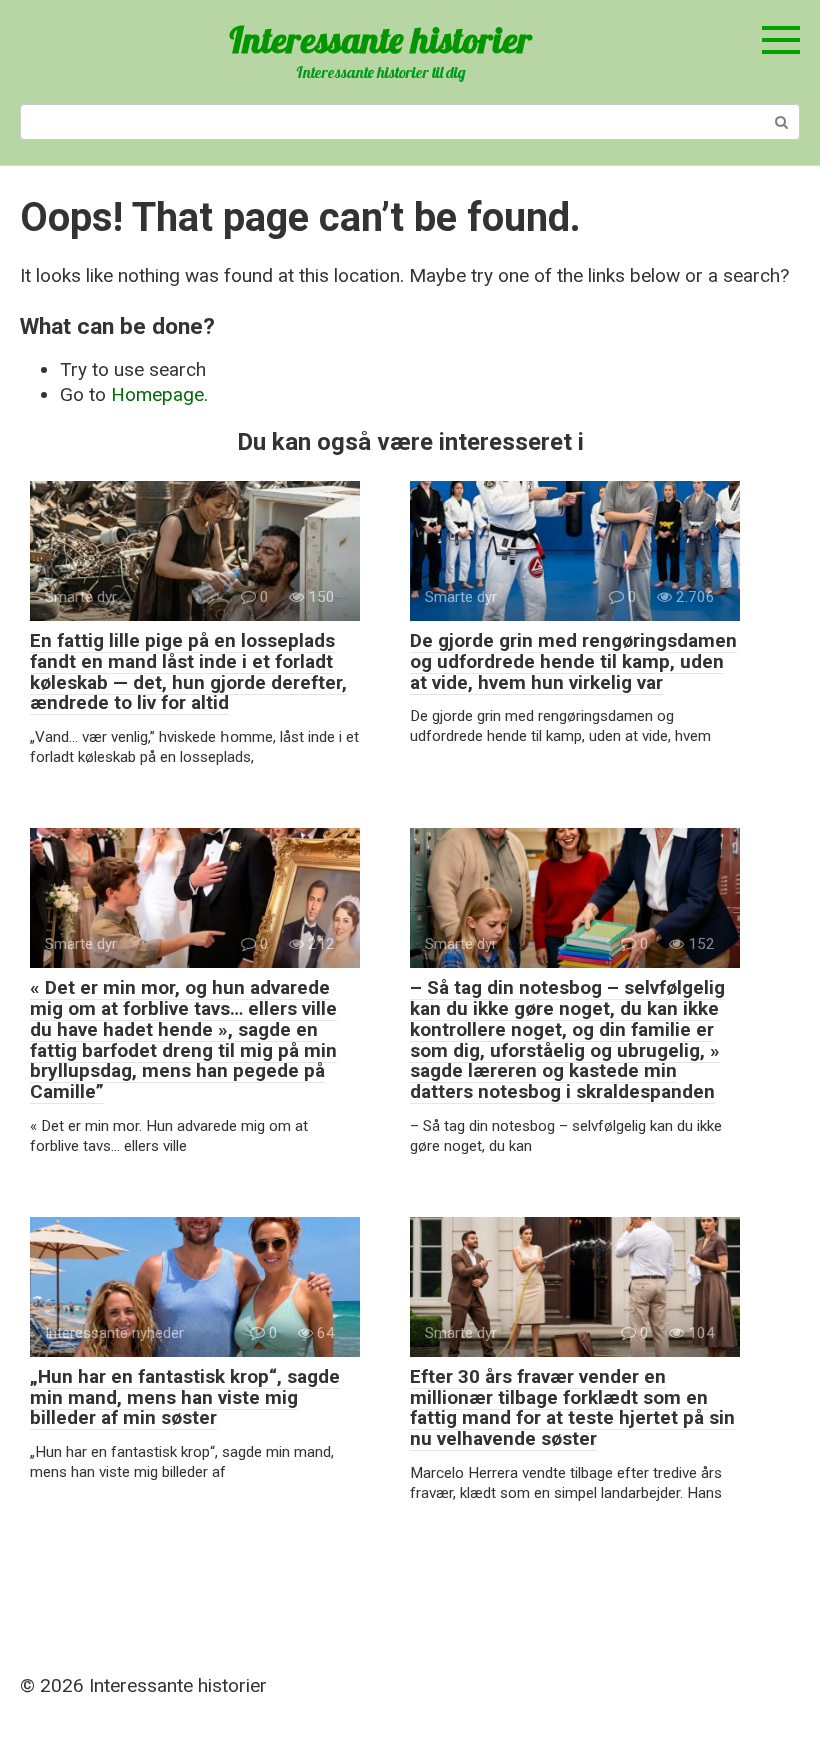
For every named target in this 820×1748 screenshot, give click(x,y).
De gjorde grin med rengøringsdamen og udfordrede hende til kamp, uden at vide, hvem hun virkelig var (573, 661)
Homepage (157, 394)
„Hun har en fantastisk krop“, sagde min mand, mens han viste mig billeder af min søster (185, 1397)
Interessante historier (380, 39)
